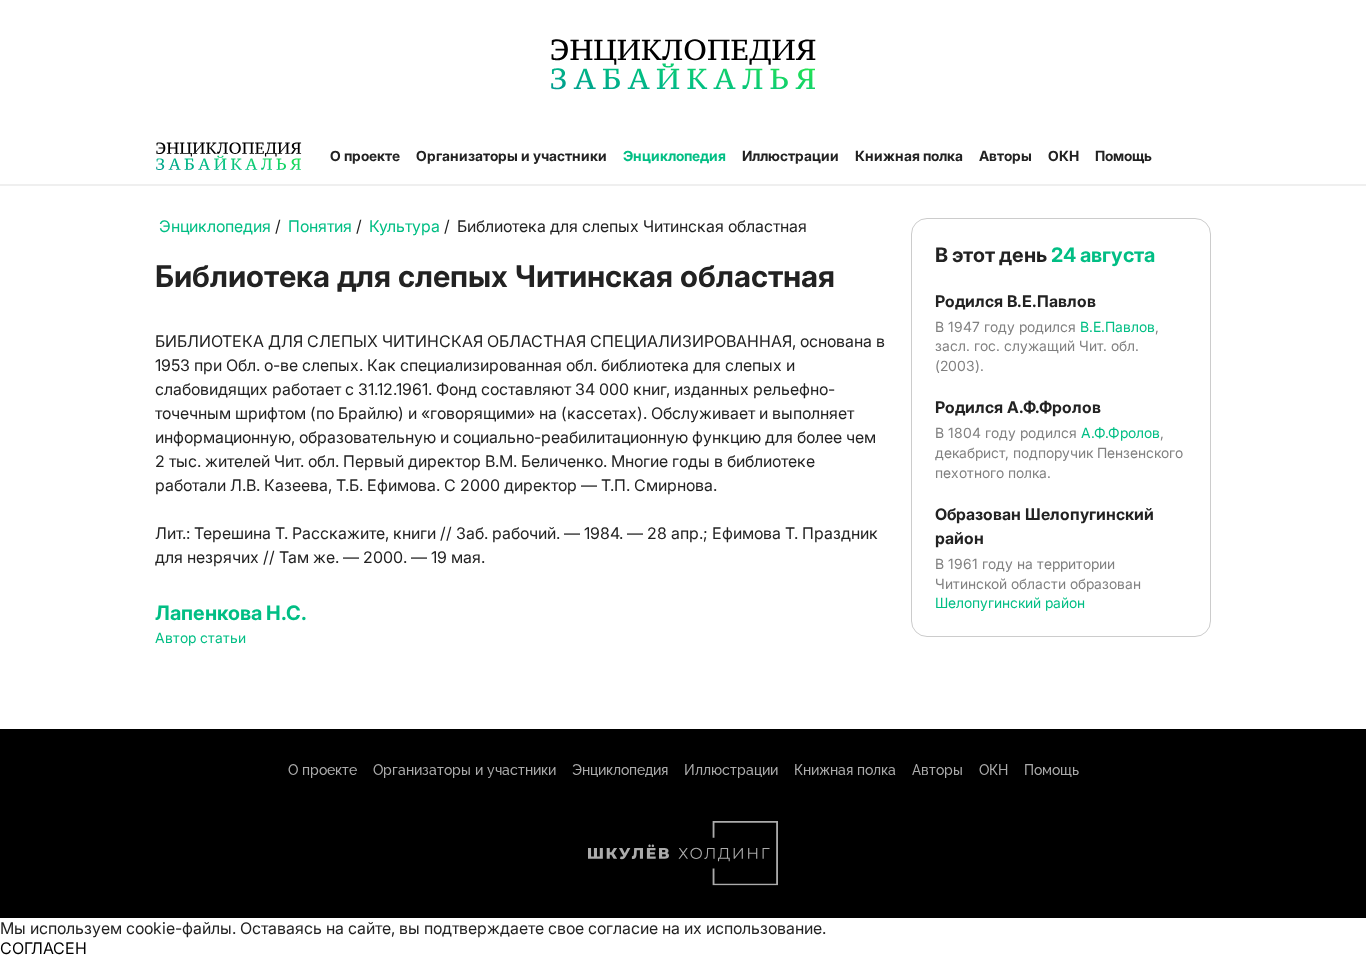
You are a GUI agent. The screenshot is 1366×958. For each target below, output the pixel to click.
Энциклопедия (674, 155)
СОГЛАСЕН (43, 948)
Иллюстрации (790, 155)
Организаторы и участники (511, 155)
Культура (404, 226)
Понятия (320, 226)
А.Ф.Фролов (1120, 432)
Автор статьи (200, 637)
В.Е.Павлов (1117, 326)
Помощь (1123, 155)
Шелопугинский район (1010, 602)
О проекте (365, 155)
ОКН (1063, 155)
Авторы (1005, 155)
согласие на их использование (705, 928)
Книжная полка (909, 155)
